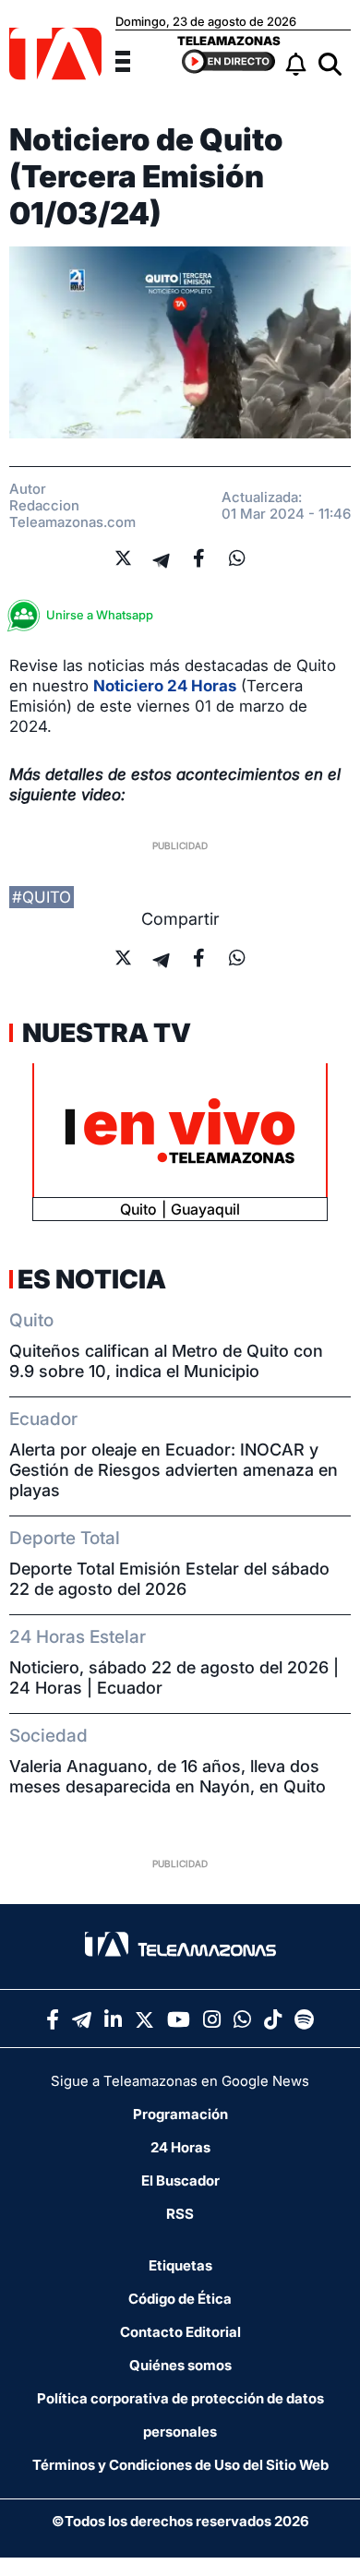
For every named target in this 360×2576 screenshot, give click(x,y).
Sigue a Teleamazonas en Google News (180, 2081)
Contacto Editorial (180, 2332)
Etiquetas (180, 2265)
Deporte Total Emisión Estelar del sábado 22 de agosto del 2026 (169, 1579)
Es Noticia (92, 1279)
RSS (180, 2214)
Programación (180, 2114)
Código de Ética (180, 2299)
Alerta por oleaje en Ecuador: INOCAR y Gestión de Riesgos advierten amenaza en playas (174, 1470)
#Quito (42, 897)
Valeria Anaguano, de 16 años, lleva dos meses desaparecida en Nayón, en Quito (168, 1776)
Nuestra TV (104, 1033)
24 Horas (180, 2147)
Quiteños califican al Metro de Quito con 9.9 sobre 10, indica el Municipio (166, 1361)
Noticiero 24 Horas (165, 686)
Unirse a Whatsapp (100, 615)
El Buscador (180, 2181)
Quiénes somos (180, 2365)
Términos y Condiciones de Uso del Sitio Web (180, 2465)
